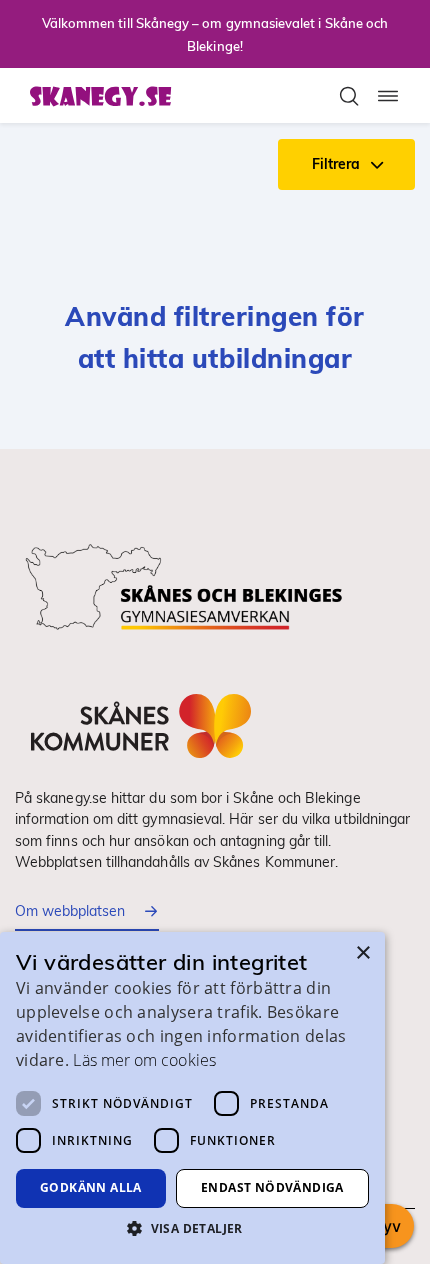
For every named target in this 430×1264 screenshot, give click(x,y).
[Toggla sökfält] (349, 96)
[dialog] (192, 1098)
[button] (192, 1228)
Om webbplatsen (70, 911)
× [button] (362, 953)
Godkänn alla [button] (91, 1187)
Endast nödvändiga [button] (272, 1187)
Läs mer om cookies (144, 1060)
